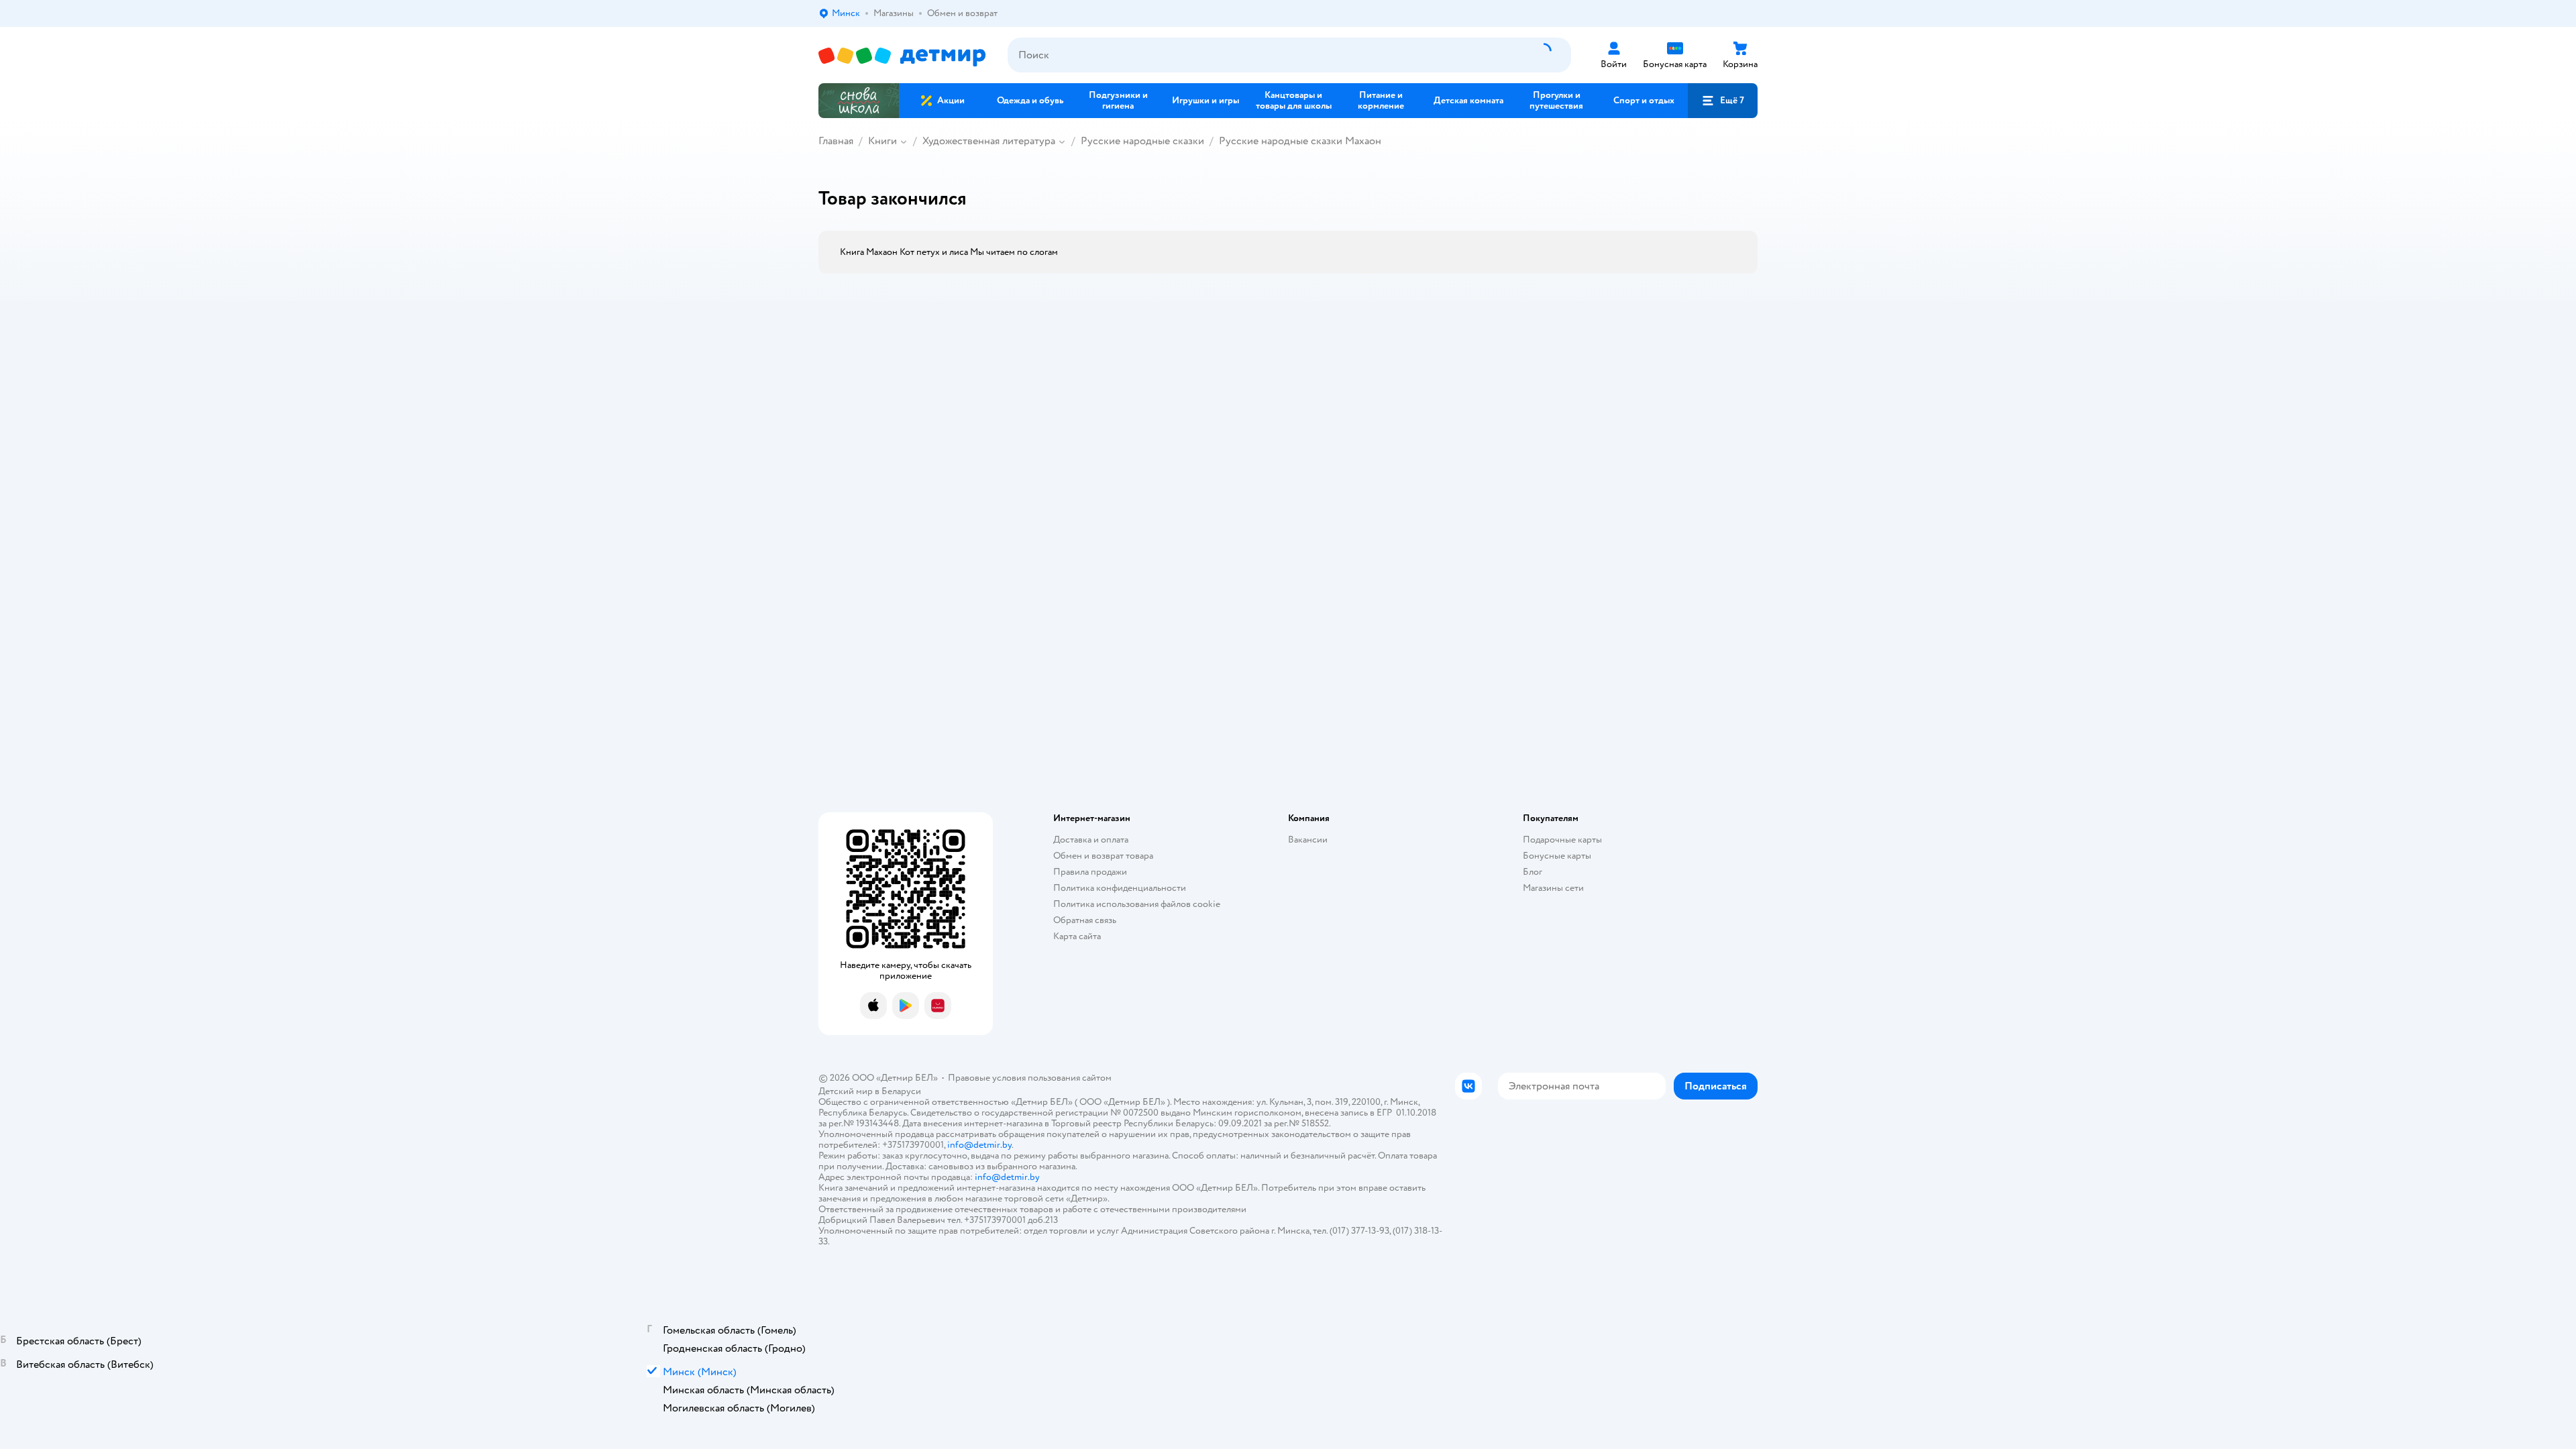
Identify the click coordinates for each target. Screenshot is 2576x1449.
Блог (1533, 872)
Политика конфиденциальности (1120, 888)
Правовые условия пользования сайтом (1030, 1078)
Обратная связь (1085, 920)
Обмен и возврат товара (1103, 856)
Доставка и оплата (1091, 840)
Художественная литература (989, 141)
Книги (882, 141)
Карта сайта (1077, 936)
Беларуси (901, 1091)
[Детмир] (902, 55)
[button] (1723, 101)
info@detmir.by (979, 1145)
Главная (836, 141)
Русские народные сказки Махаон (1300, 141)
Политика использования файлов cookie (1137, 904)
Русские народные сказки (1142, 141)
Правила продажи (1090, 872)
